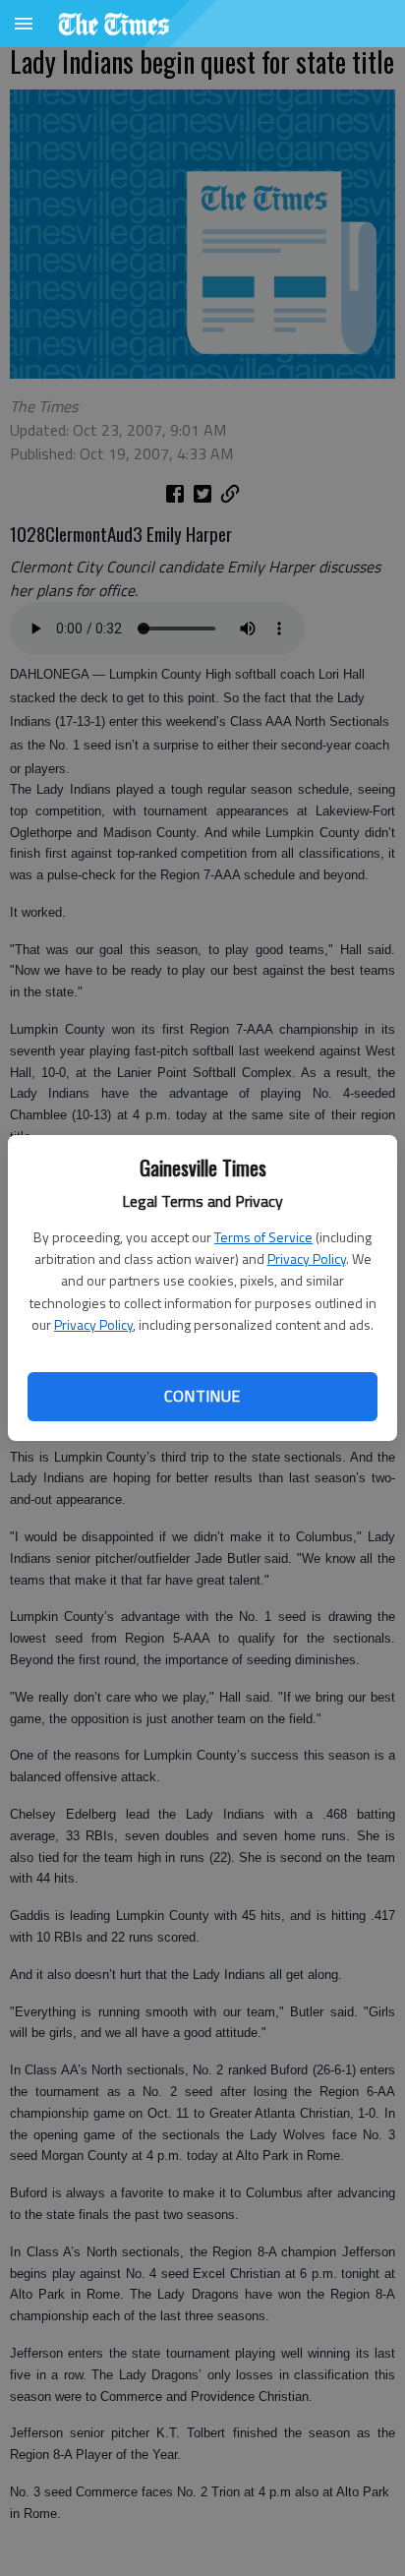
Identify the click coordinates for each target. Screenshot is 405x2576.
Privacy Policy (307, 1258)
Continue (202, 1396)
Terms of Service (263, 1237)
